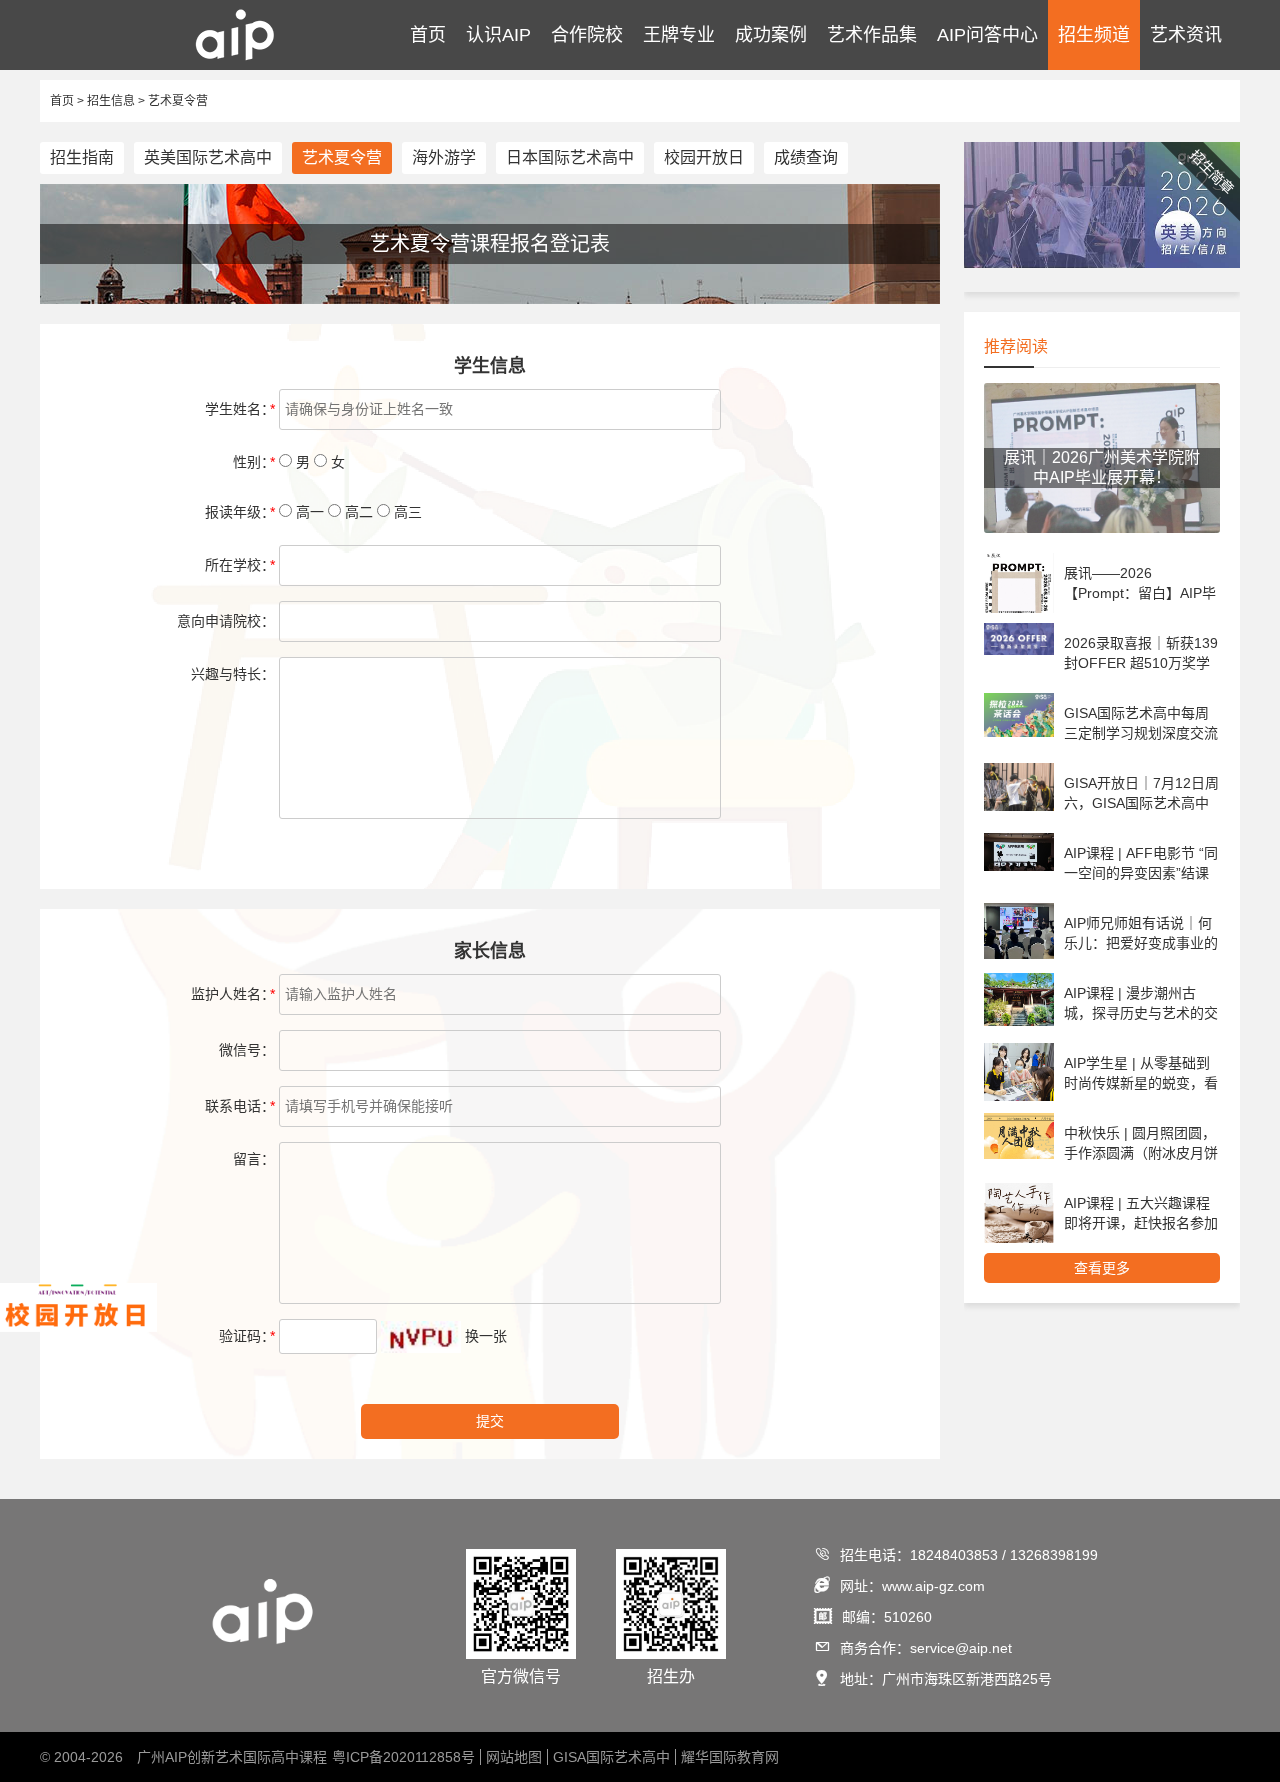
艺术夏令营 (178, 101)
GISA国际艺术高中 (611, 1757)
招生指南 (82, 157)
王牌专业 (679, 35)
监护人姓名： (233, 994)
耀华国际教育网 (730, 1757)
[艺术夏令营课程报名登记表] (490, 300)
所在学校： (240, 565)
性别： (254, 462)
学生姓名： (240, 409)
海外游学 (444, 157)
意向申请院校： (226, 621)
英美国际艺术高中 (208, 157)
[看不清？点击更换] (421, 1337)
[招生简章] (1102, 264)
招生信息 (111, 101)
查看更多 (1102, 1268)
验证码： (247, 1336)
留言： (254, 1159)
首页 (428, 35)
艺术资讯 (1186, 35)
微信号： (247, 1050)
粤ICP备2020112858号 (403, 1757)
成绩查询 (806, 157)
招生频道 (1094, 35)
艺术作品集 (872, 35)
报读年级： (240, 512)
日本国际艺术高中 (570, 157)
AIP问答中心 (987, 35)
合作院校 (587, 35)
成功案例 (771, 35)
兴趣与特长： (233, 674)
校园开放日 (704, 157)
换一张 (486, 1336)
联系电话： (240, 1106)
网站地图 (514, 1757)
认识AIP (498, 35)
